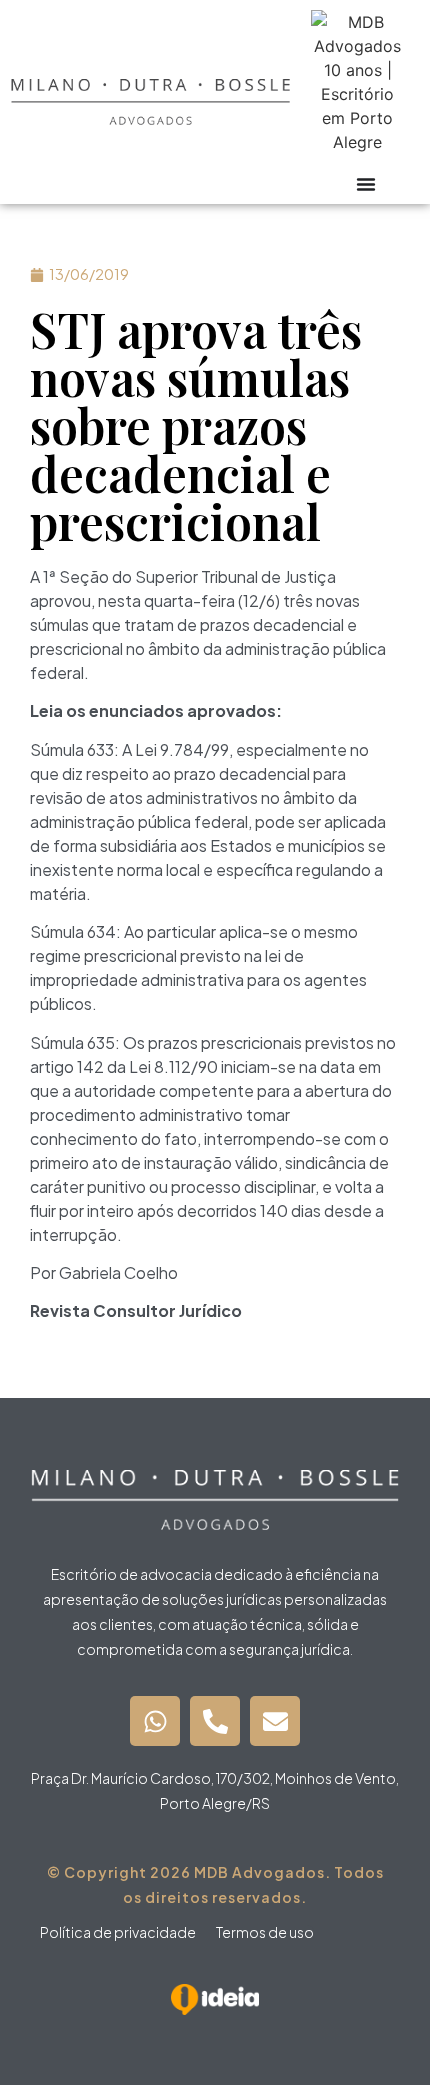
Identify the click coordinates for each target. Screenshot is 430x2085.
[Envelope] (275, 1721)
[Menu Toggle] (366, 184)
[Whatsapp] (155, 1721)
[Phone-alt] (215, 1721)
